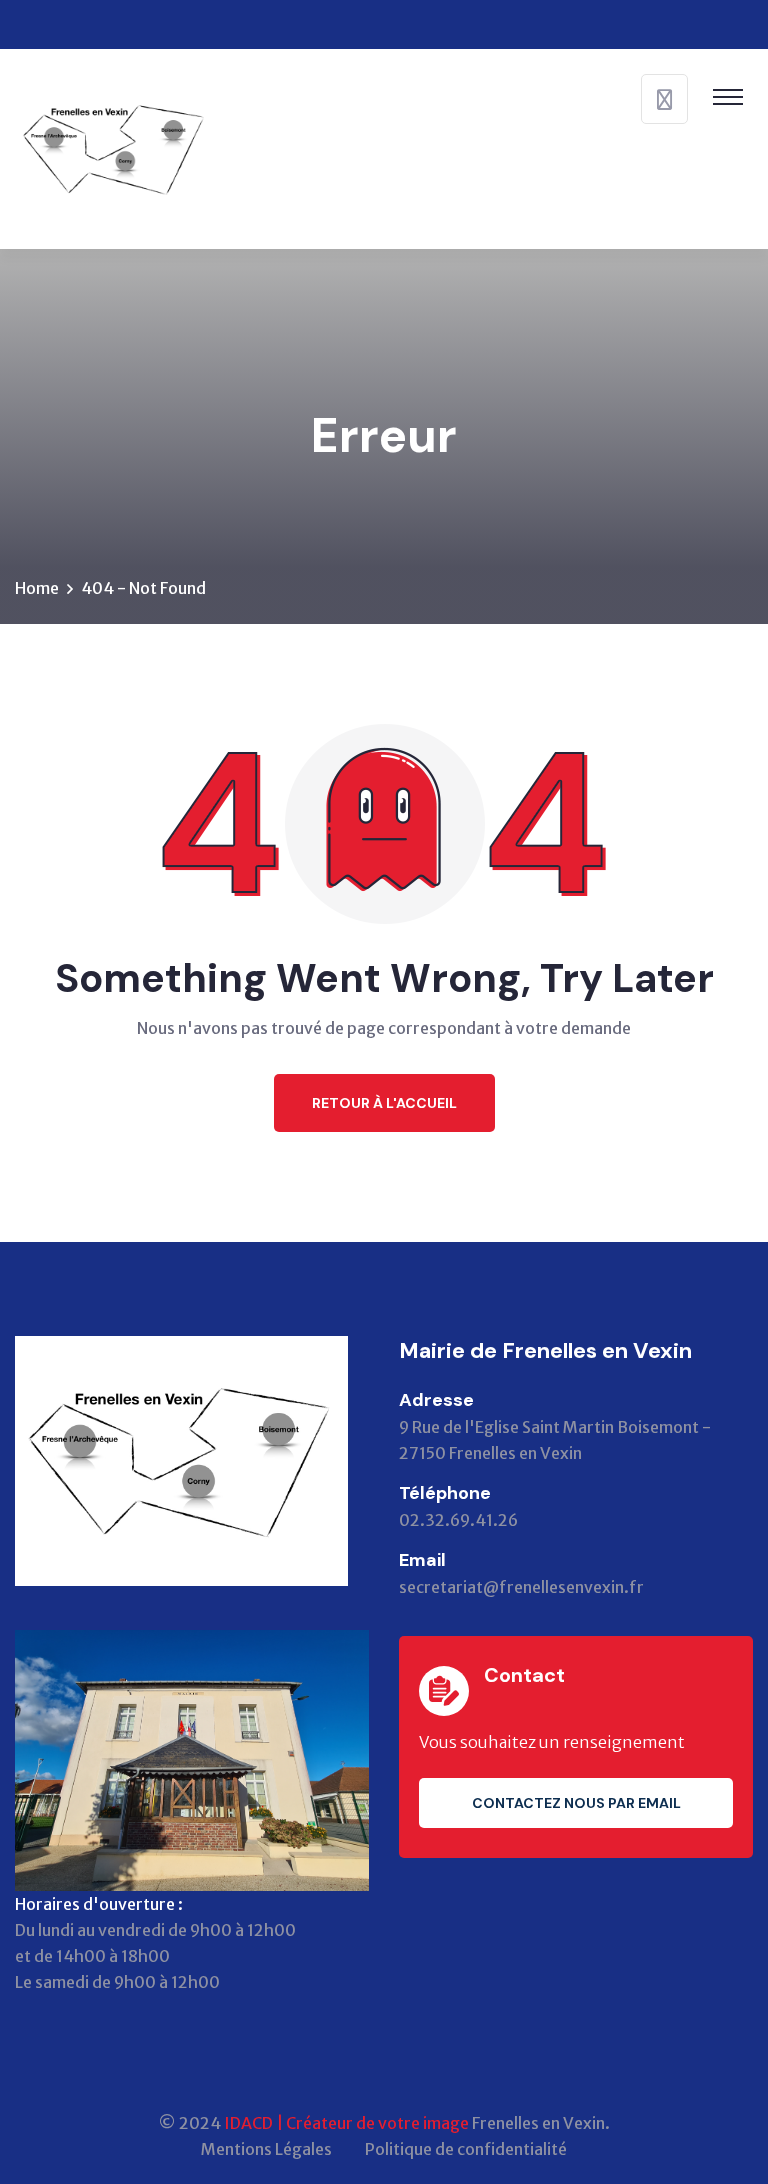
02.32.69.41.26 (458, 1520)
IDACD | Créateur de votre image (346, 2123)
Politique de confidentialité (466, 2149)
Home (37, 588)
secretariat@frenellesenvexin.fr (521, 1587)
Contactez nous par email (576, 1803)
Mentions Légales (266, 2149)
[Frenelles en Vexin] (115, 147)
